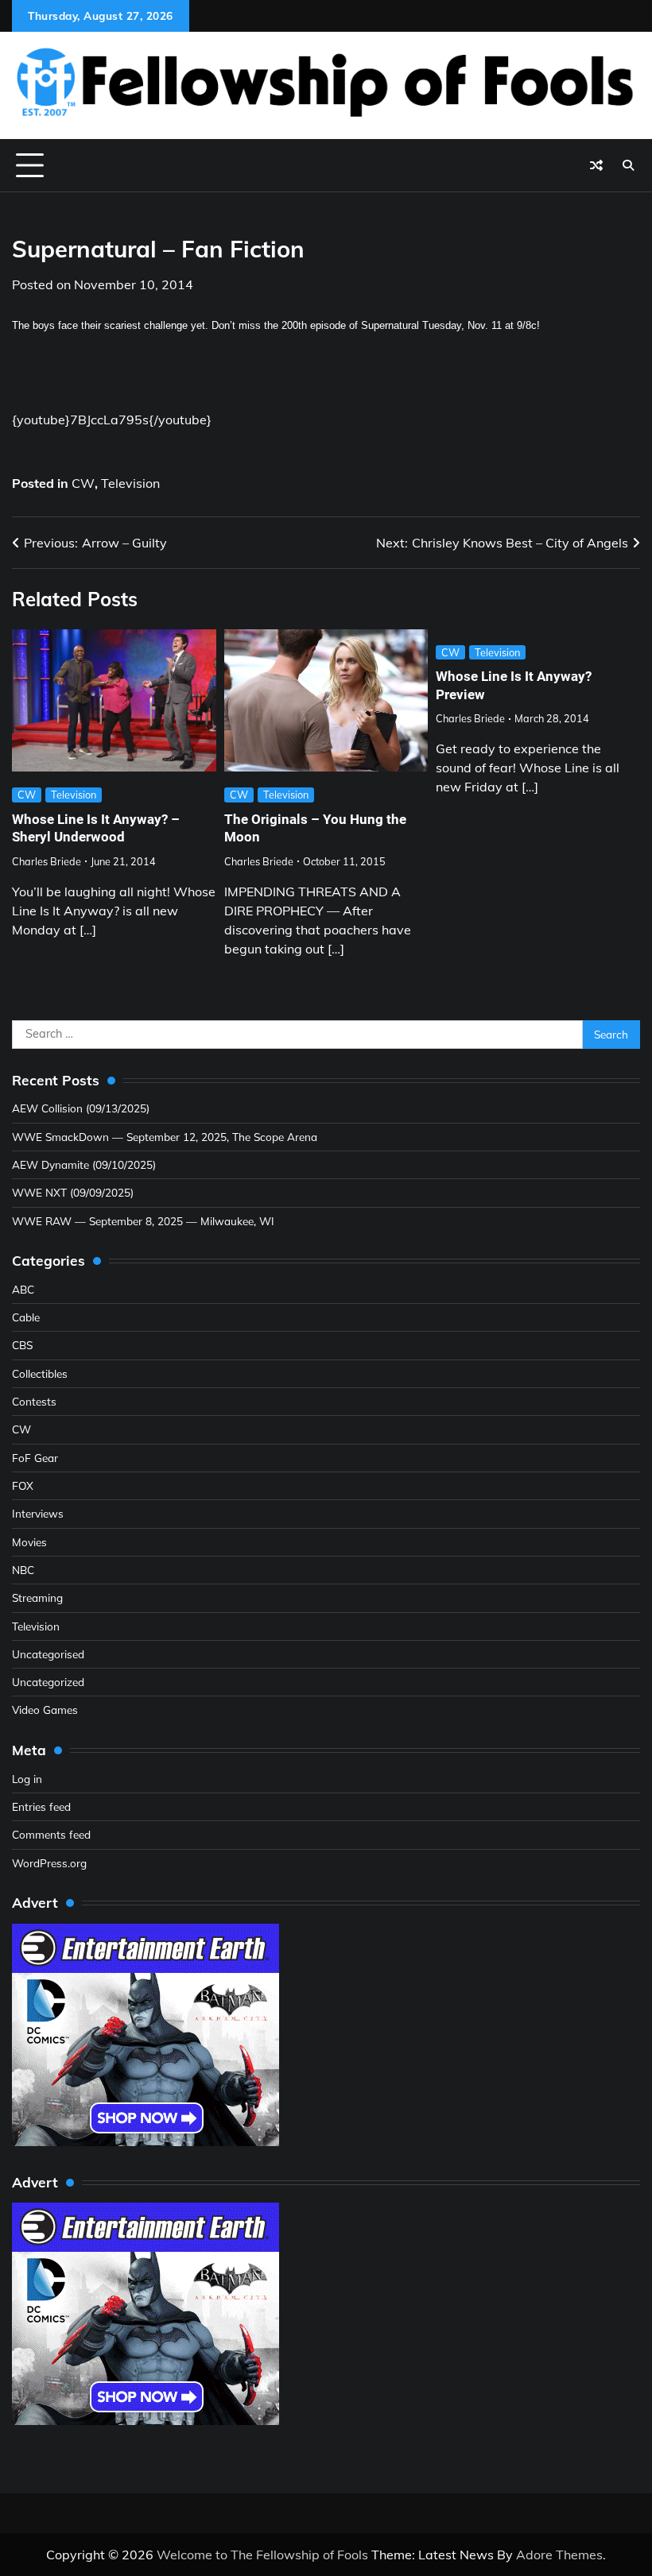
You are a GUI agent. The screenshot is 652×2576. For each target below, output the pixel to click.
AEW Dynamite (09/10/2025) (84, 1164)
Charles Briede (47, 861)
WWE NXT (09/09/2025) (73, 1192)
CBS (22, 1345)
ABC (23, 1289)
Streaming (37, 1597)
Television (130, 483)
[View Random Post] (596, 165)
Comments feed (51, 1834)
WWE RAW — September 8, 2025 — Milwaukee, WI (143, 1221)
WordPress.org (49, 1863)
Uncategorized (48, 1682)
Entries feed (41, 1806)
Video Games (45, 1710)
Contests (34, 1401)
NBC (23, 1570)
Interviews (38, 1513)
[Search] (628, 165)
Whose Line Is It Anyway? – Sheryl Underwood (96, 828)
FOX (23, 1485)
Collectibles (40, 1373)
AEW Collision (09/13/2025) (81, 1108)
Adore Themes (559, 2555)
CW (83, 483)
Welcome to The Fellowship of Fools (262, 2555)
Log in (27, 1779)
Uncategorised (48, 1654)
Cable (26, 1317)
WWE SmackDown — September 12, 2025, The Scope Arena (165, 1137)
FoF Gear (35, 1458)
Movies (29, 1542)
